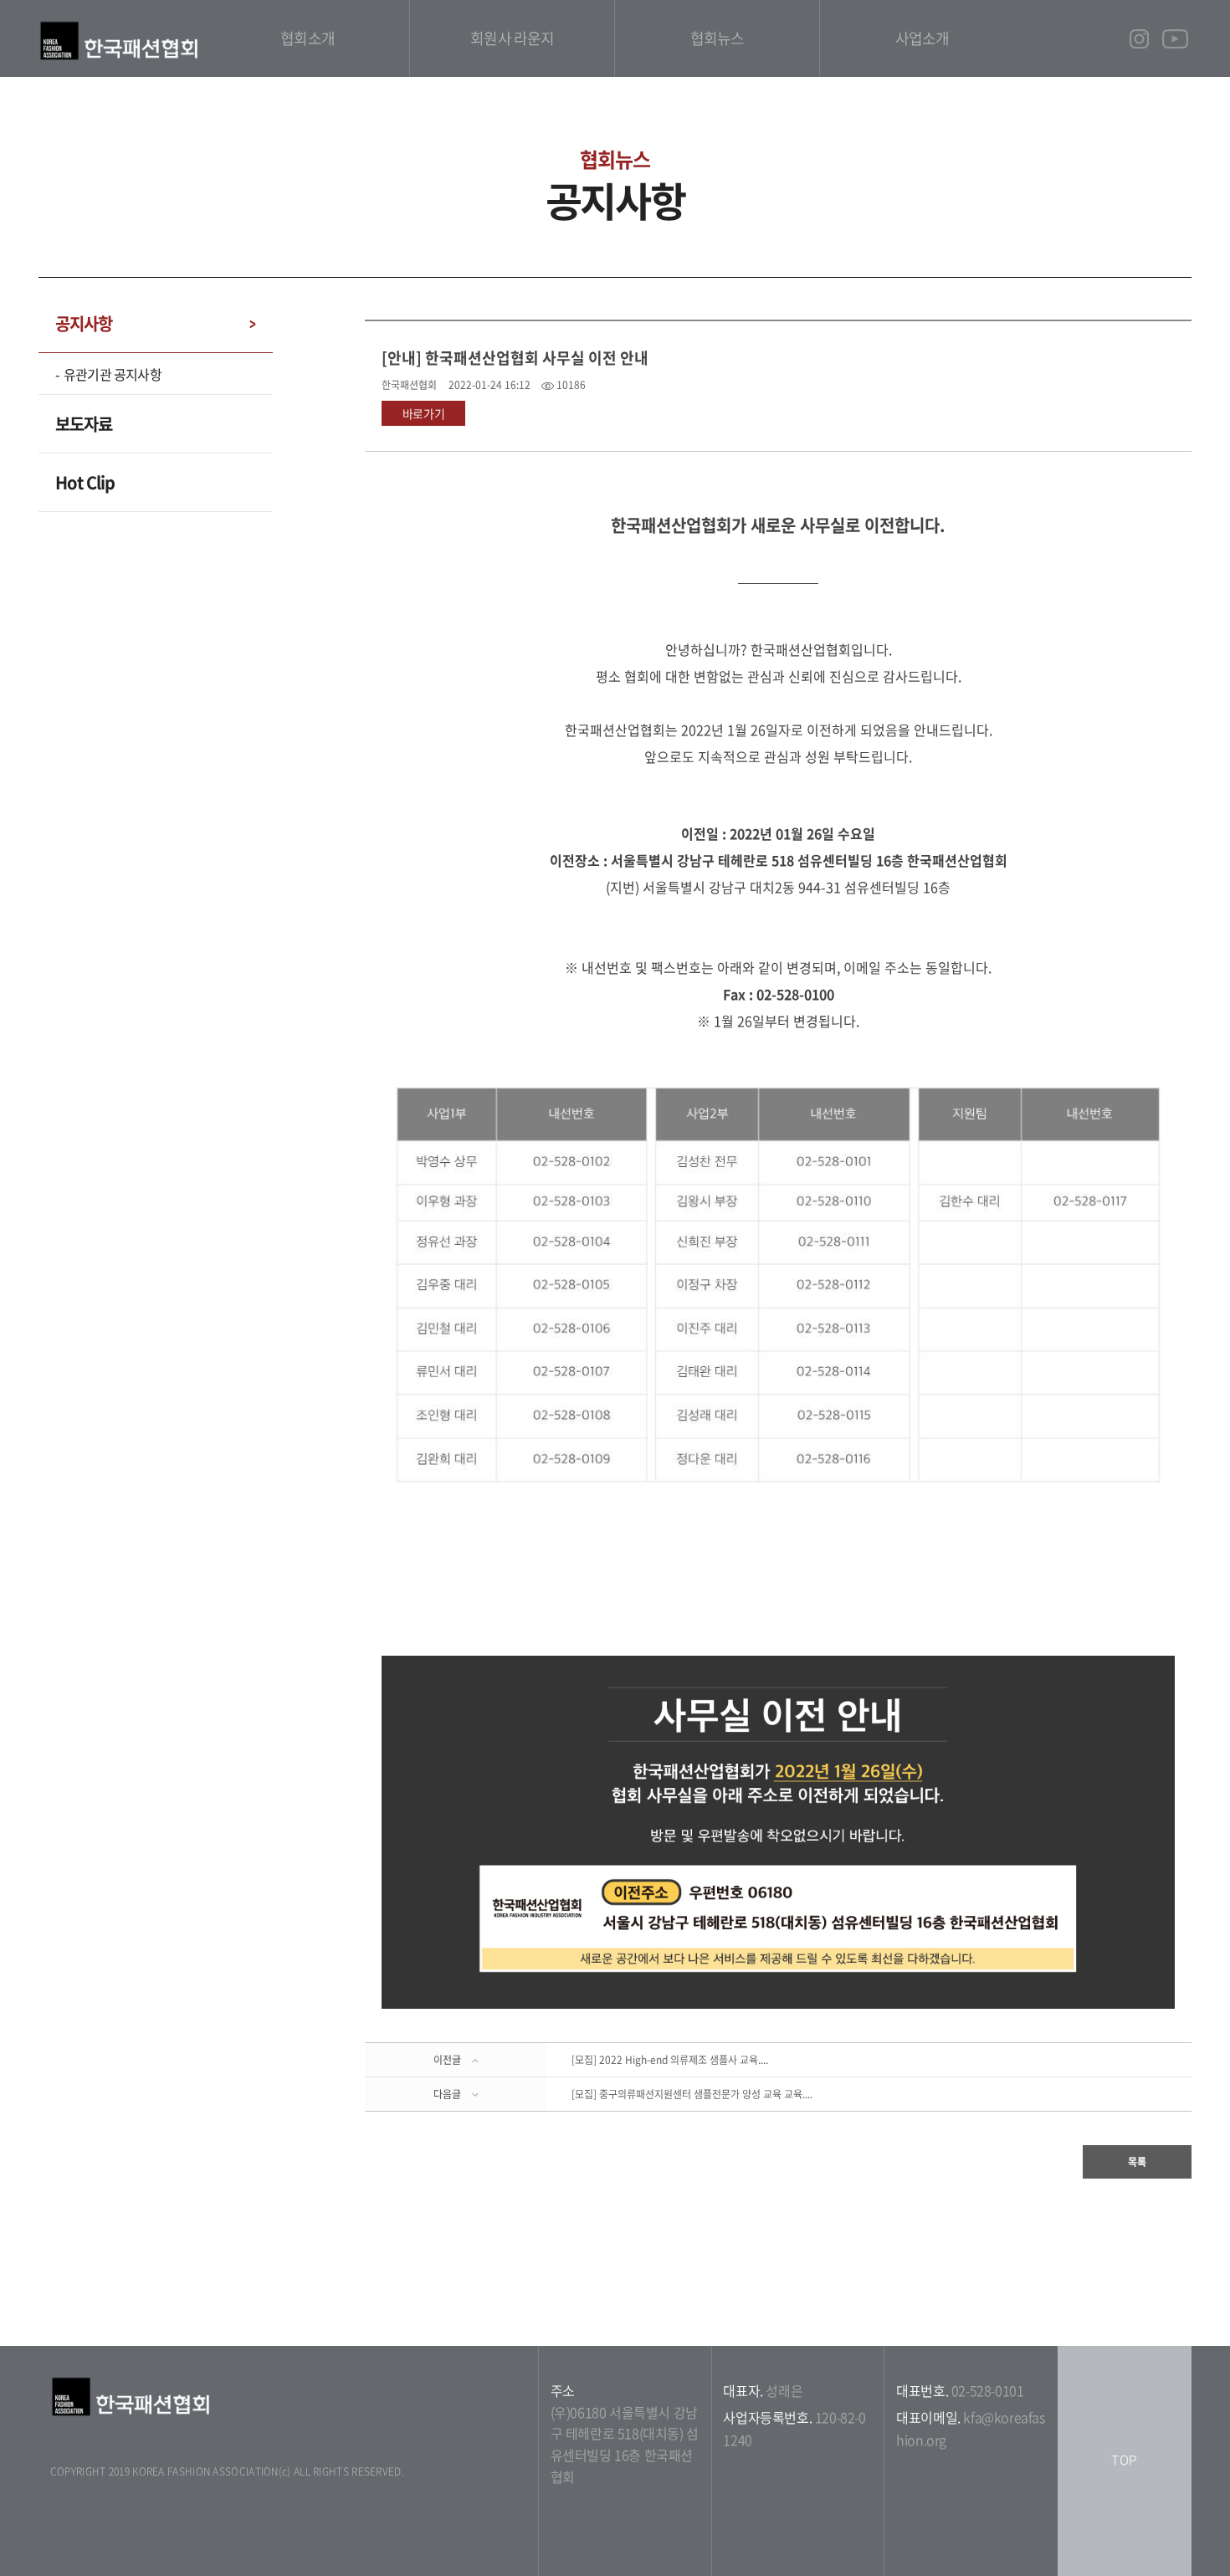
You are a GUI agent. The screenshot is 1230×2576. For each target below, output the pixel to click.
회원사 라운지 (512, 38)
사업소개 (922, 38)
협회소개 (307, 38)
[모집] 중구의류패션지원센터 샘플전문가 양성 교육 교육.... (692, 2094)
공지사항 (84, 323)
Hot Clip (85, 482)
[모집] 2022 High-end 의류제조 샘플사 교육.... (670, 2060)
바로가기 (424, 413)
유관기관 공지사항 (113, 374)
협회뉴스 (717, 38)
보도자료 (84, 424)
